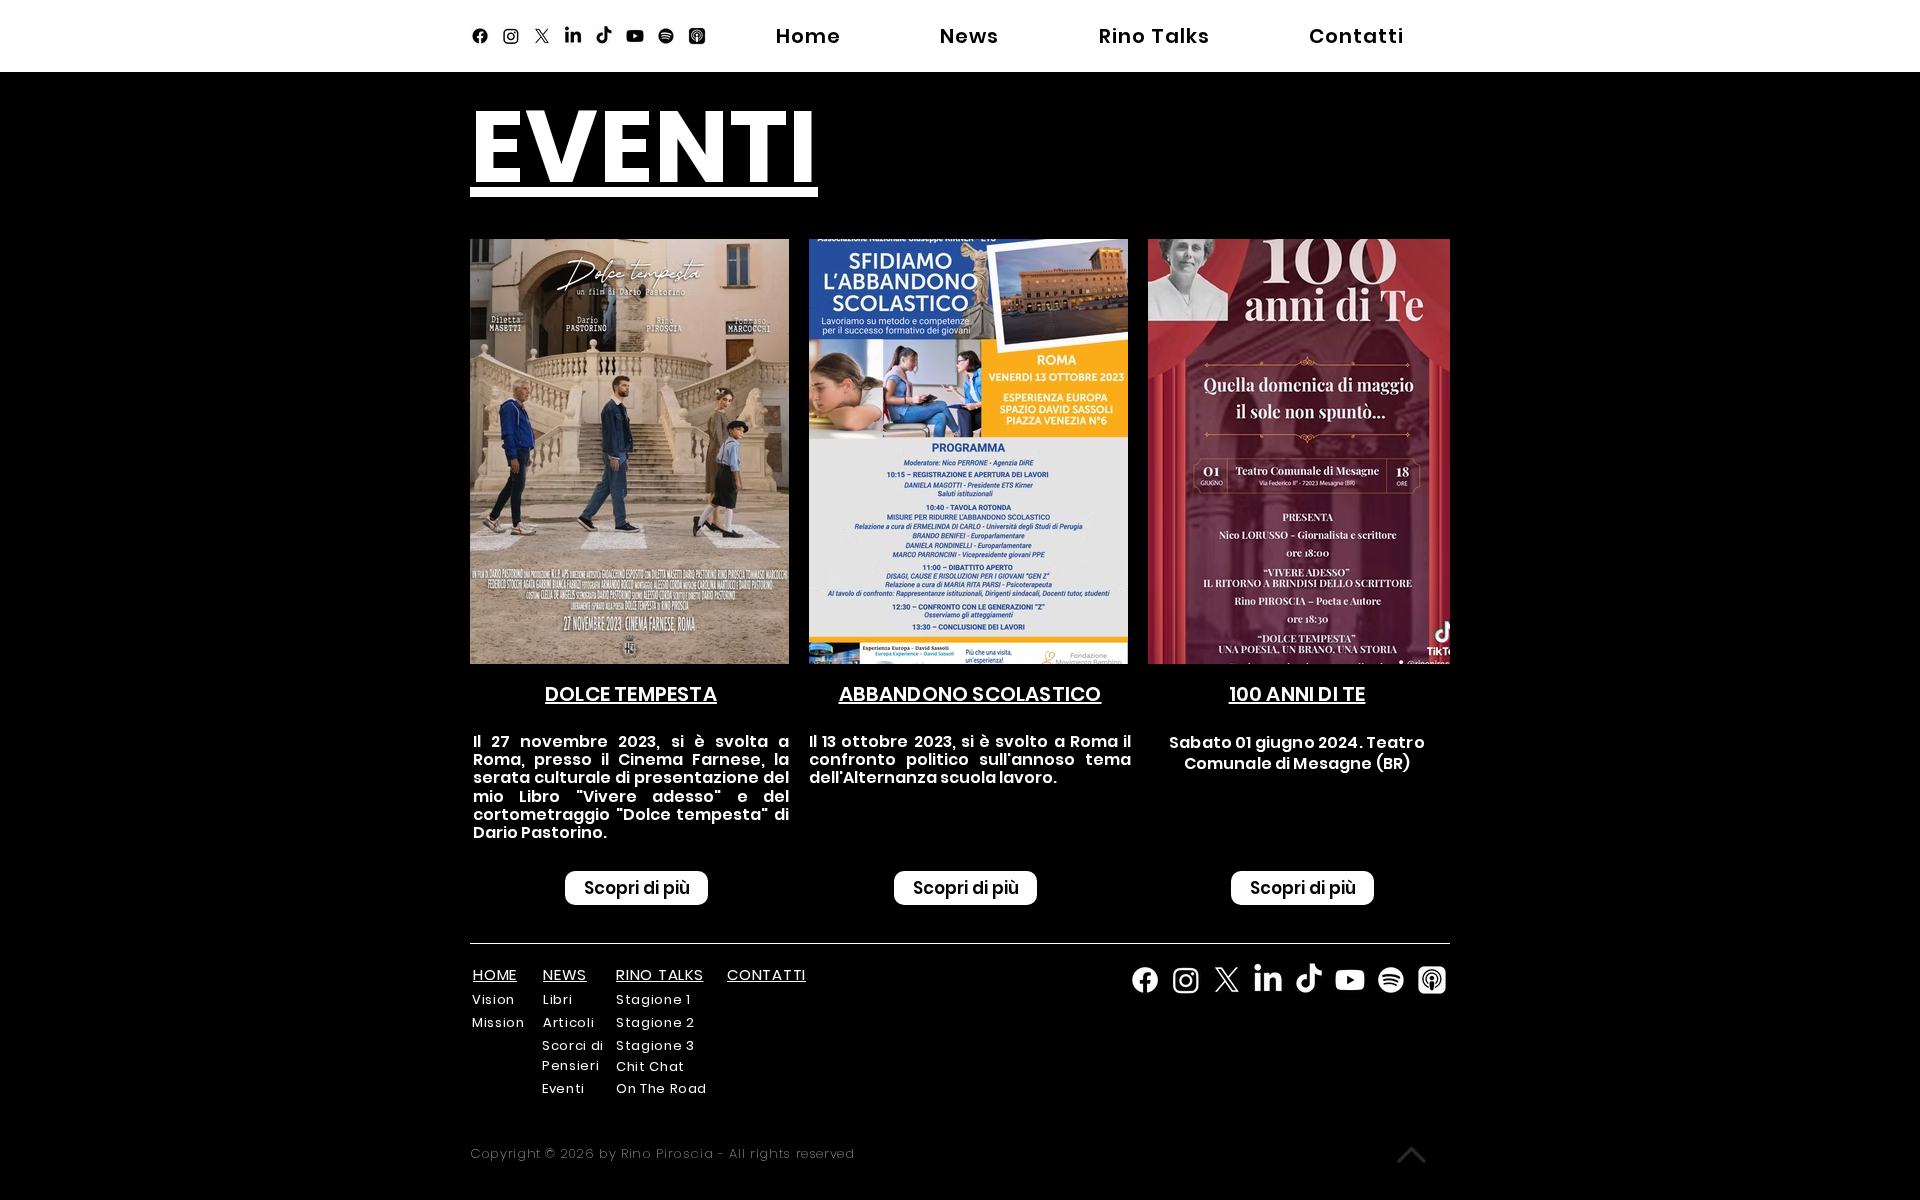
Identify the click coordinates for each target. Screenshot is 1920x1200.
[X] (542, 36)
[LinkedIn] (573, 36)
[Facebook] (480, 36)
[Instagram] (511, 36)
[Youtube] (635, 36)
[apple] (697, 36)
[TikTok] (604, 36)
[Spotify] (666, 36)
